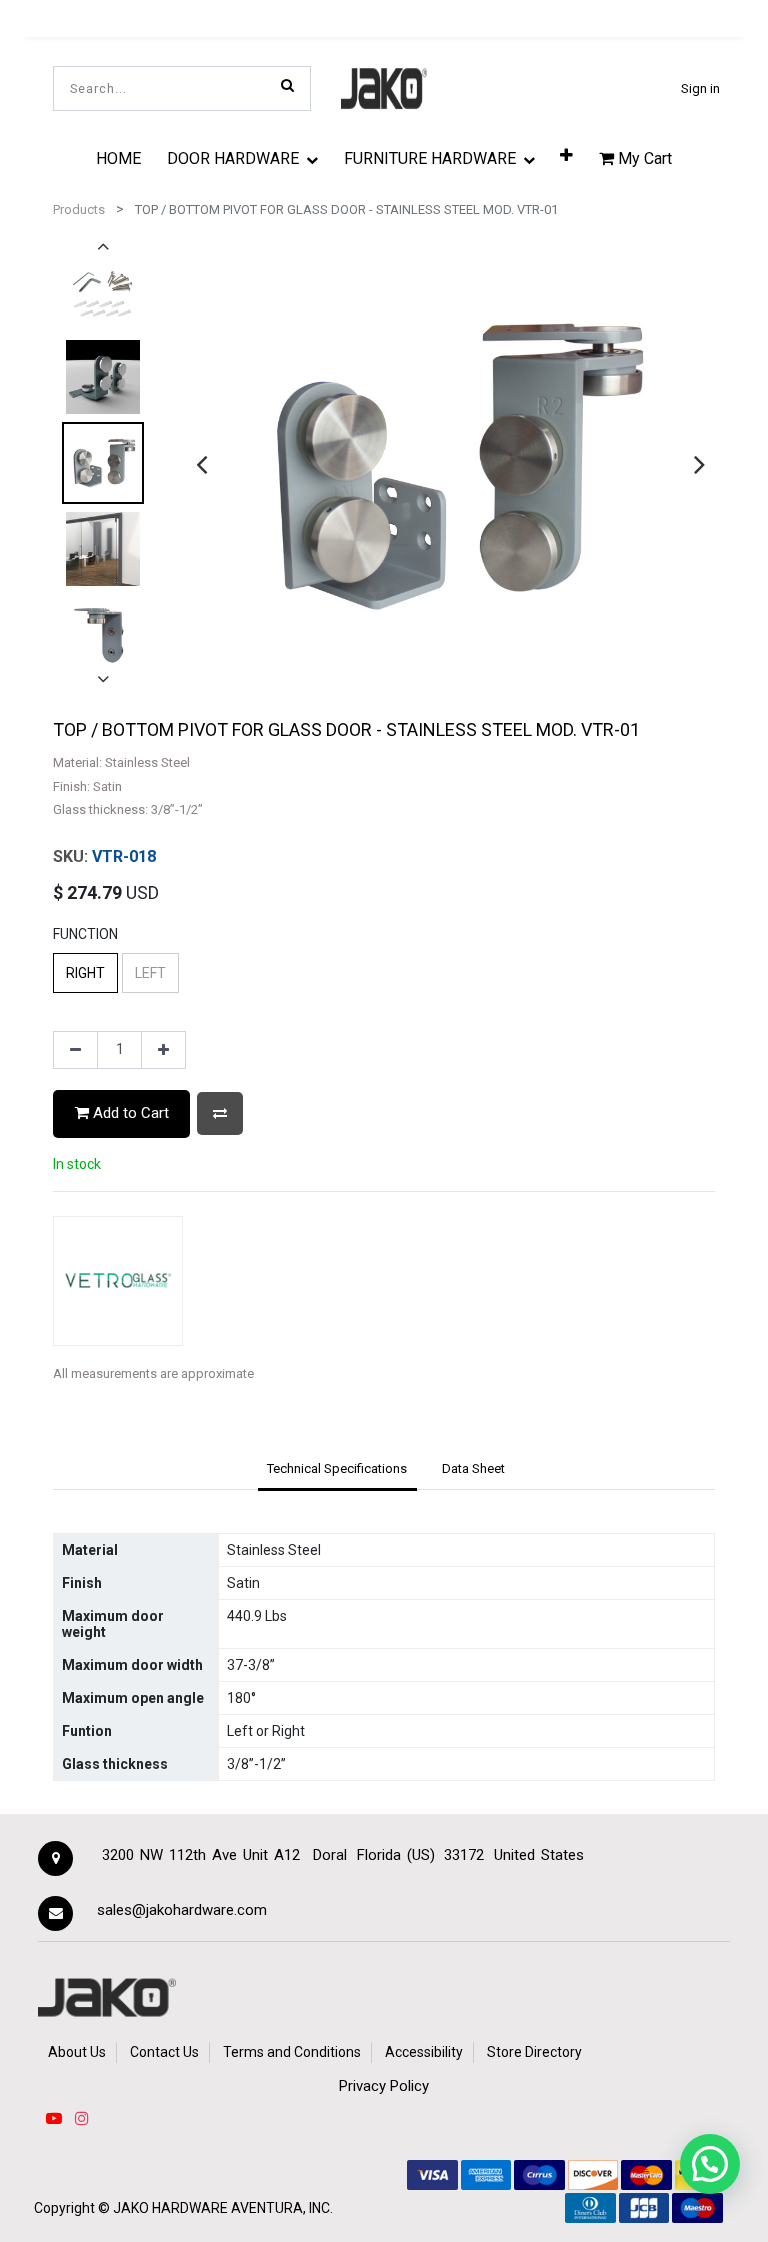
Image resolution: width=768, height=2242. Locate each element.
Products (79, 209)
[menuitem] (118, 158)
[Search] (287, 85)
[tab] (337, 1470)
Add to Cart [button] (129, 1113)
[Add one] (163, 1050)
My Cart (643, 158)
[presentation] (201, 464)
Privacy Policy (384, 2086)
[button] (566, 154)
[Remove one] (75, 1050)
